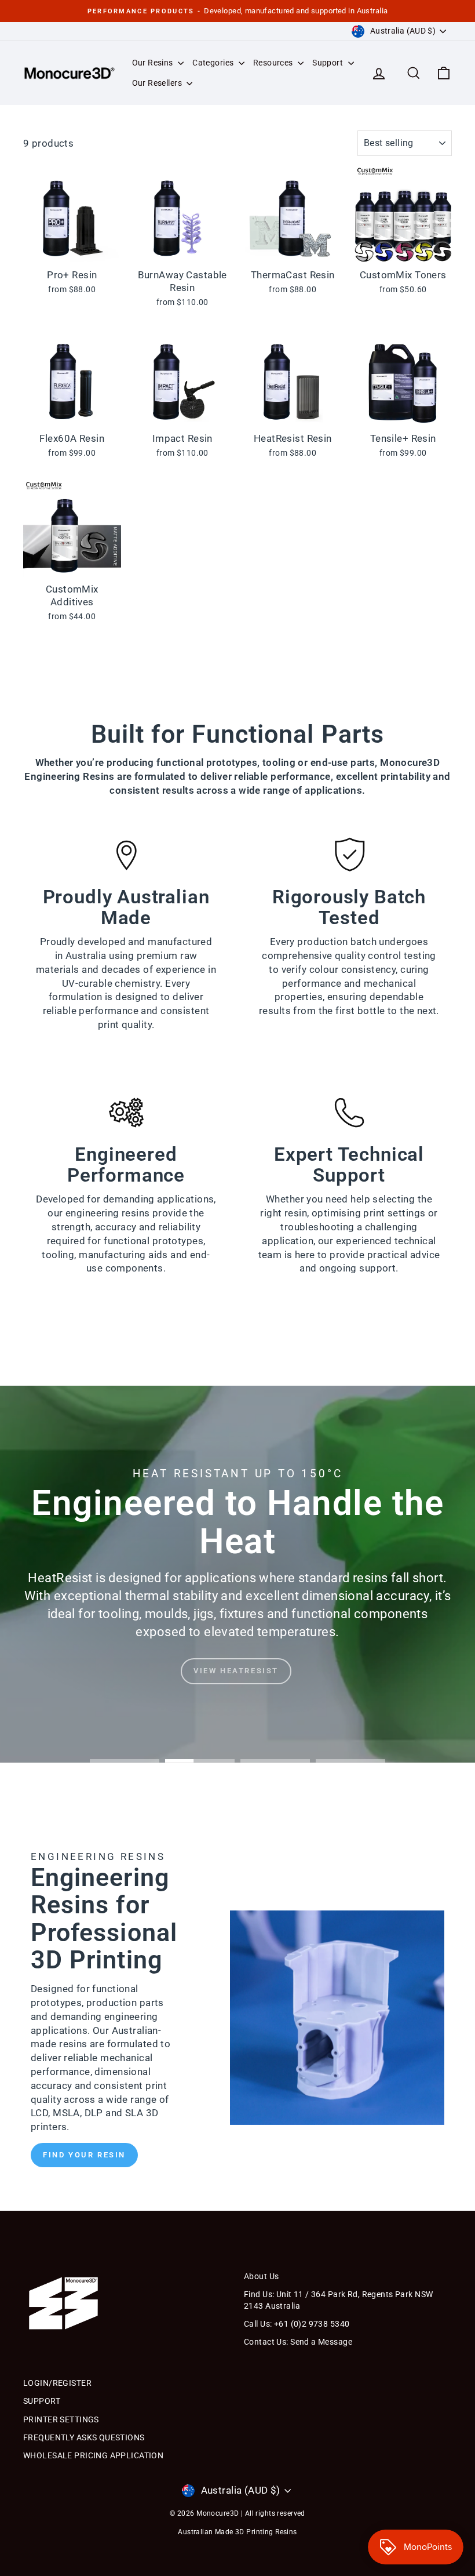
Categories (214, 63)
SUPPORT (42, 2401)
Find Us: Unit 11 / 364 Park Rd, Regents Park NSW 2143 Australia (338, 2300)
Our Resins (154, 63)
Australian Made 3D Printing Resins (237, 2532)
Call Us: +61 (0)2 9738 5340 (297, 2324)
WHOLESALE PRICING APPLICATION (93, 2455)
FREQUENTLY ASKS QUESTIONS (84, 2437)
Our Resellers (158, 83)
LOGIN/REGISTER (57, 2383)
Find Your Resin (84, 2155)
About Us (261, 2276)
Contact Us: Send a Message (298, 2342)
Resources (274, 63)
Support (328, 63)
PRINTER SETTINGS (61, 2419)
